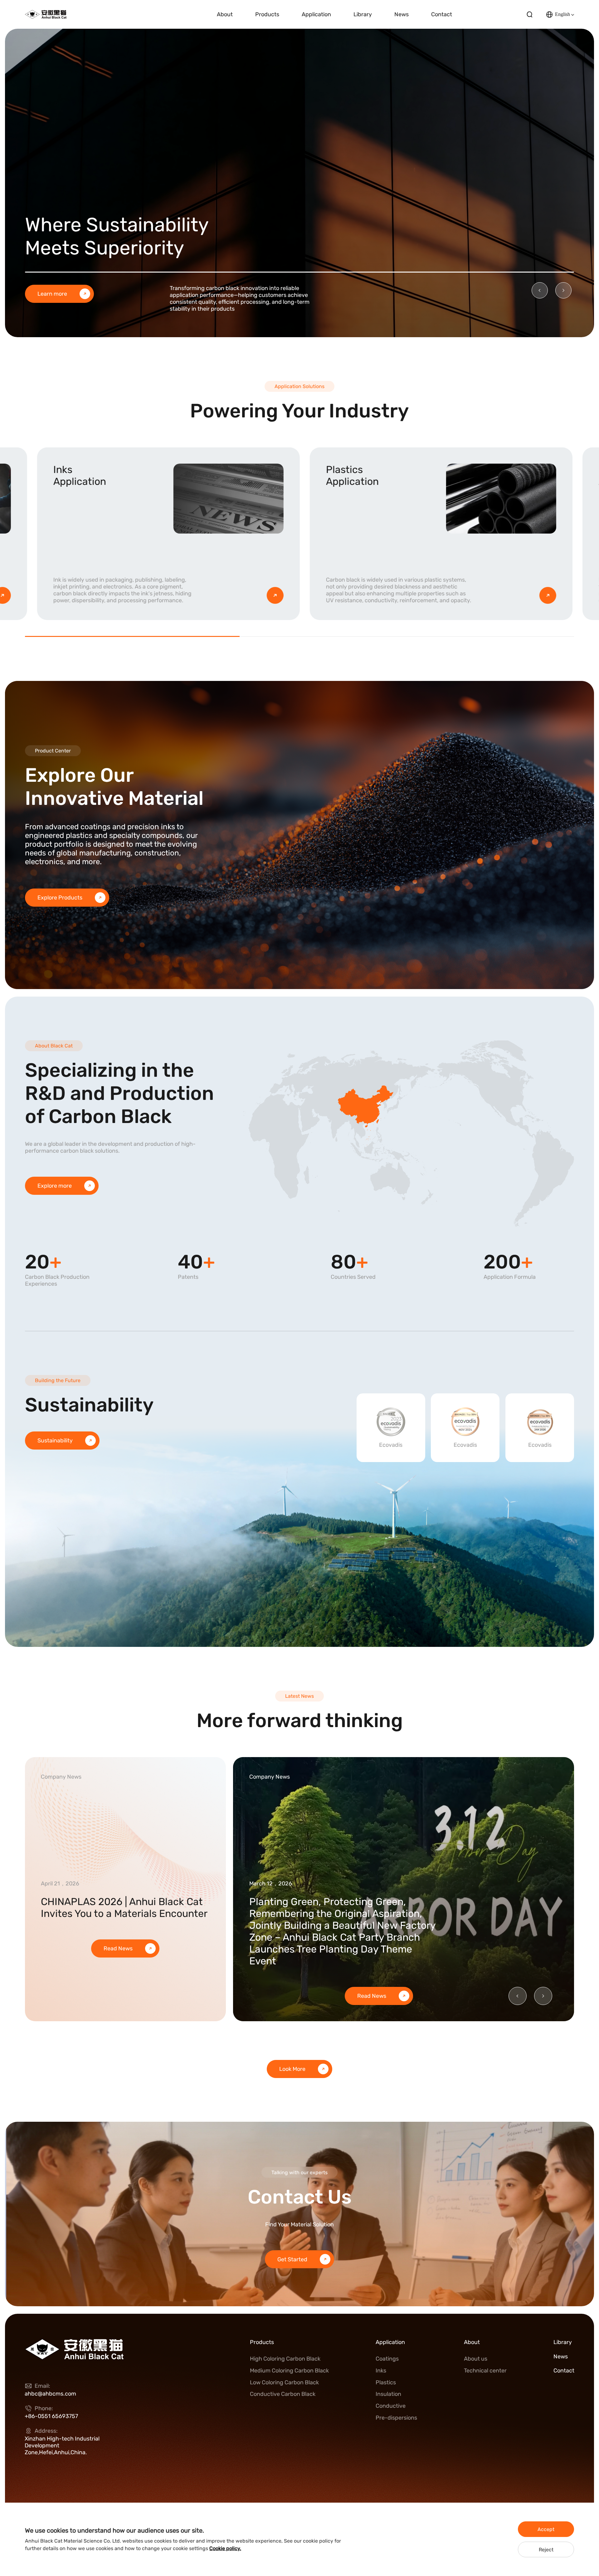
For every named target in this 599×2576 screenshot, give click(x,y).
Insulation (388, 2394)
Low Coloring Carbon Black (284, 2382)
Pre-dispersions (396, 2418)
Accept (546, 2529)
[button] (540, 290)
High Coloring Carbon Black (285, 2359)
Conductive (391, 2406)
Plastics (386, 2382)
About (225, 14)
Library (363, 14)
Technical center (485, 2371)
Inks (381, 2371)
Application (316, 14)
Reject (546, 2550)
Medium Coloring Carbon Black (289, 2371)
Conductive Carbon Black (283, 2394)
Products (267, 14)
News (402, 14)
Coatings (387, 2359)
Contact (442, 14)
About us (476, 2359)
